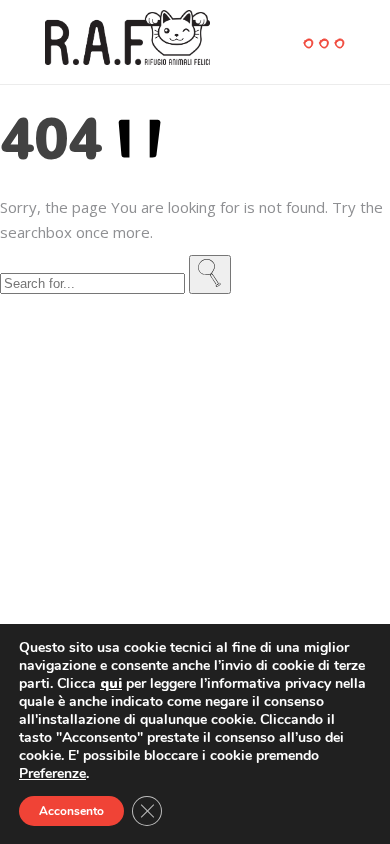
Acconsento (71, 811)
